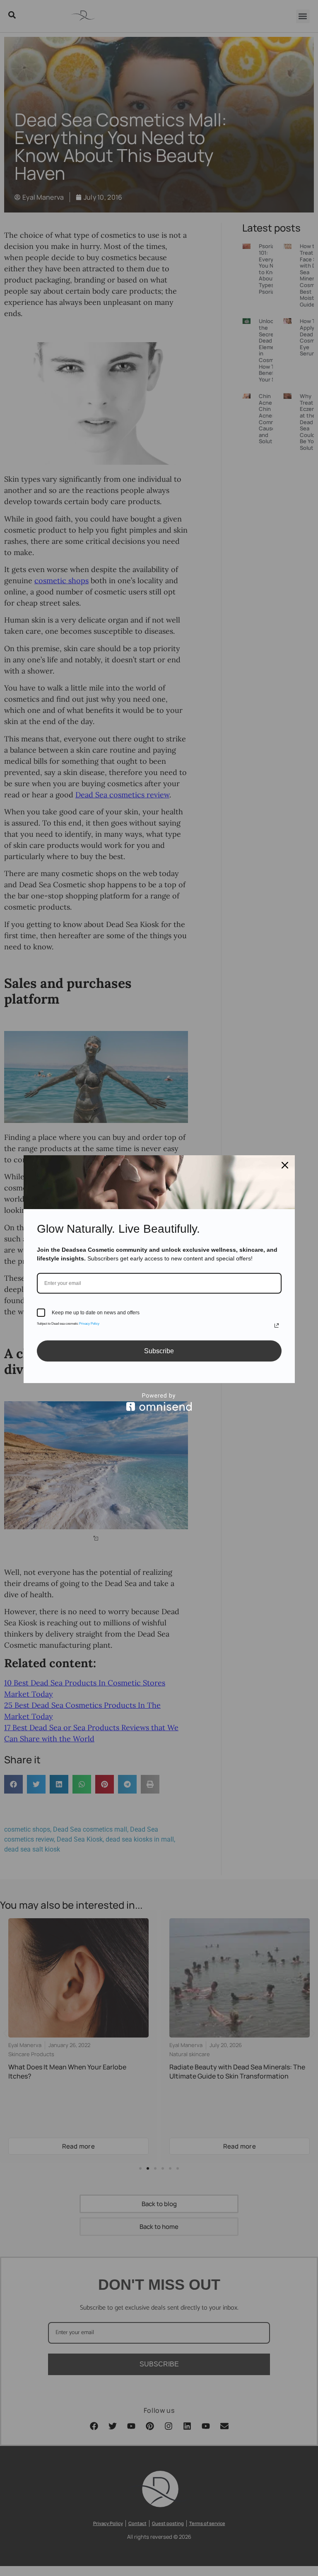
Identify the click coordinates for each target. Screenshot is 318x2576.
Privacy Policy (89, 1324)
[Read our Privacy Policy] (277, 1325)
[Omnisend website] (159, 1402)
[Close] (285, 1165)
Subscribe (159, 1351)
